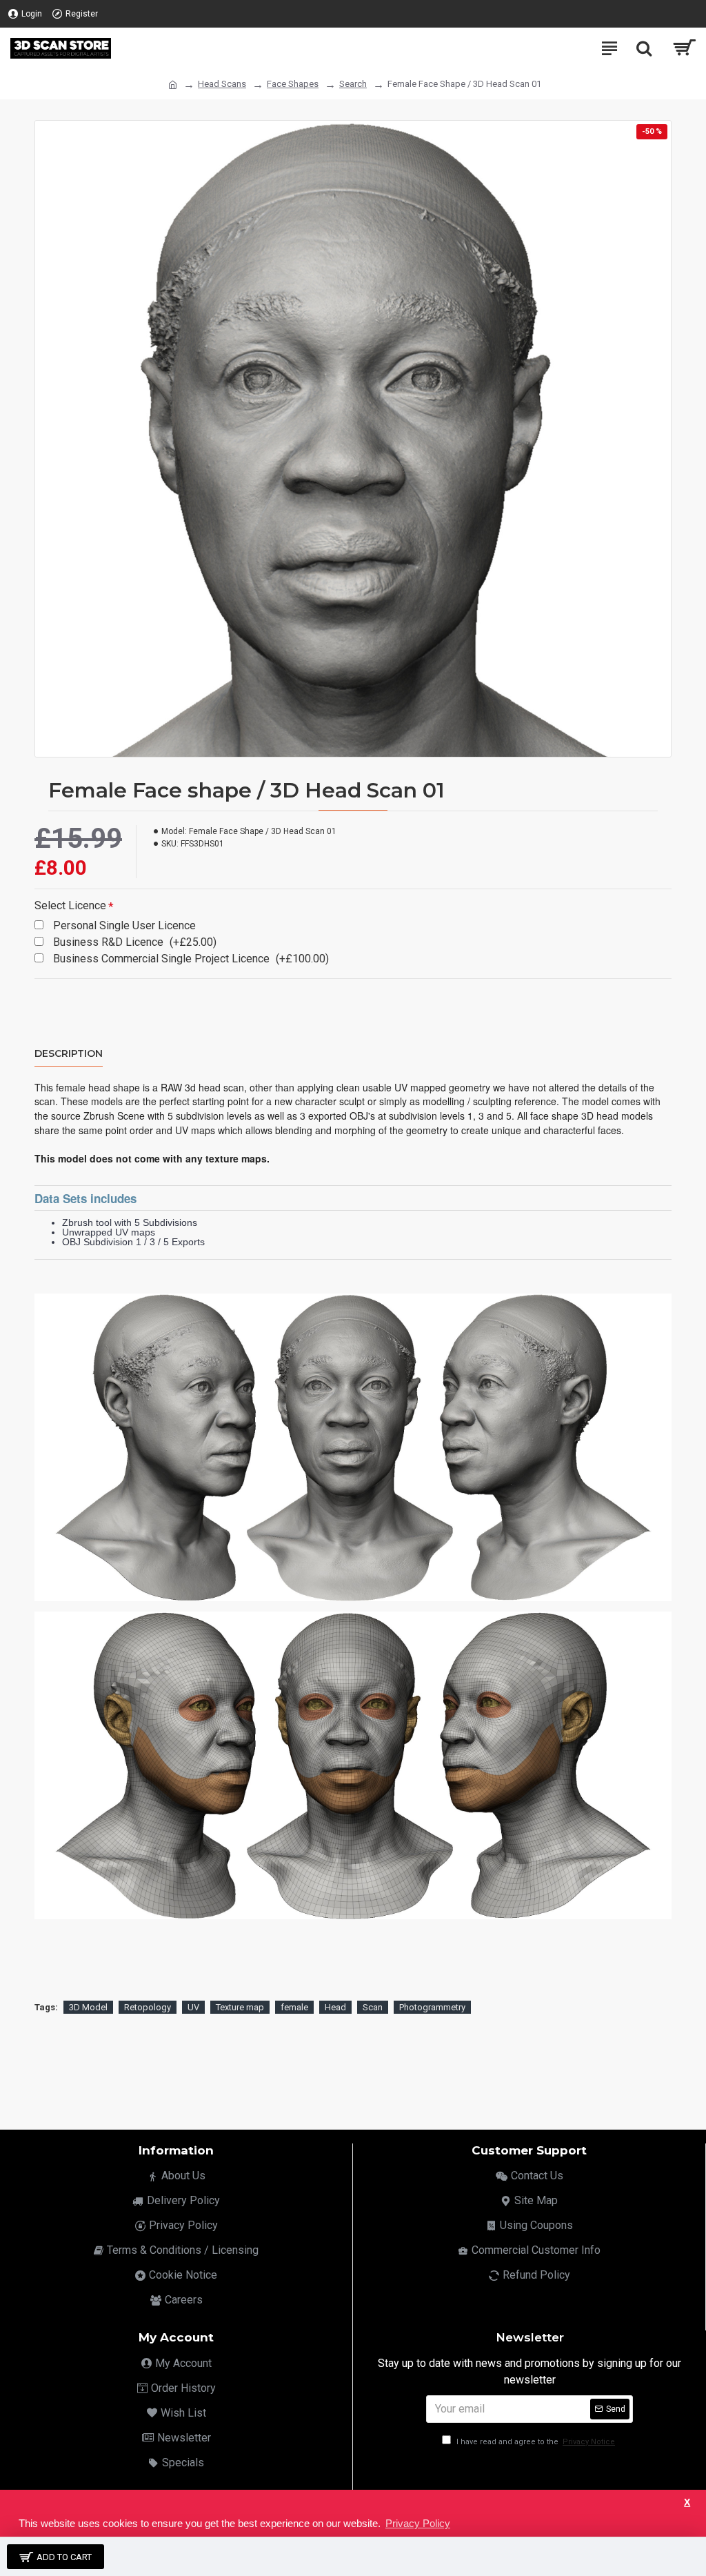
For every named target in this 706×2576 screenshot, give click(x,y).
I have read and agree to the (535, 2442)
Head (335, 2007)
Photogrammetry (432, 2007)
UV (193, 2007)
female (294, 2007)
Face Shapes (293, 84)
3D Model (88, 2007)
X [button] (687, 2503)
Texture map (240, 2007)
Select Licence (70, 905)
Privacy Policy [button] (418, 2523)
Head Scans (222, 84)
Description (69, 1054)
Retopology (148, 2007)
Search (353, 84)
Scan (373, 2007)
